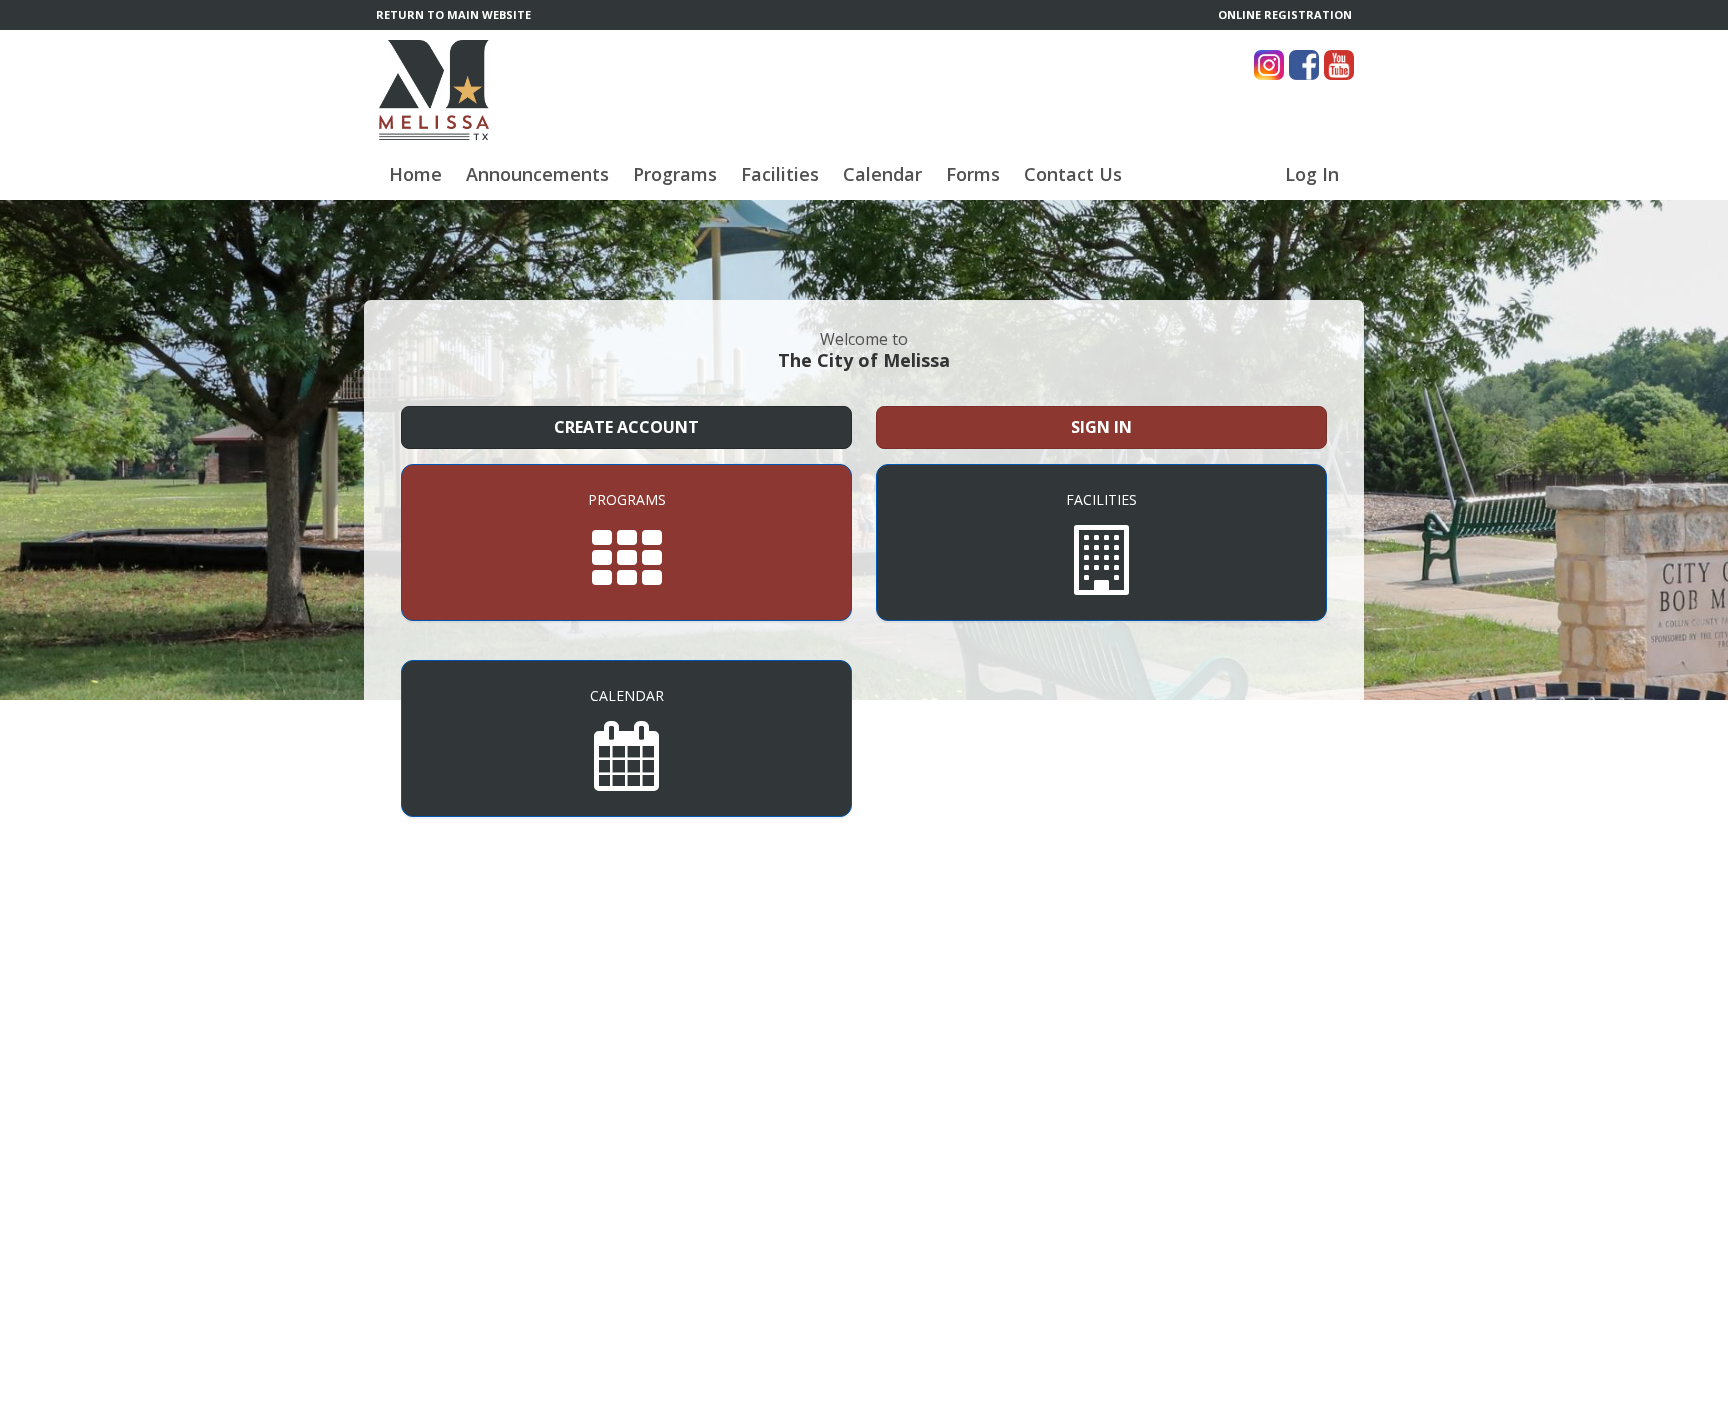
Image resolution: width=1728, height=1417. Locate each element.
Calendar (882, 174)
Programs (675, 174)
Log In (1312, 174)
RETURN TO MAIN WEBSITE (453, 14)
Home (415, 174)
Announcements (537, 174)
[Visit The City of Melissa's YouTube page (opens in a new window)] (1339, 65)
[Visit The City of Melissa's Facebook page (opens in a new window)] (1304, 65)
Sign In (1101, 427)
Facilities (780, 174)
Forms (973, 174)
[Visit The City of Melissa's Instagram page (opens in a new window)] (1269, 65)
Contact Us (1073, 174)
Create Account (626, 427)
